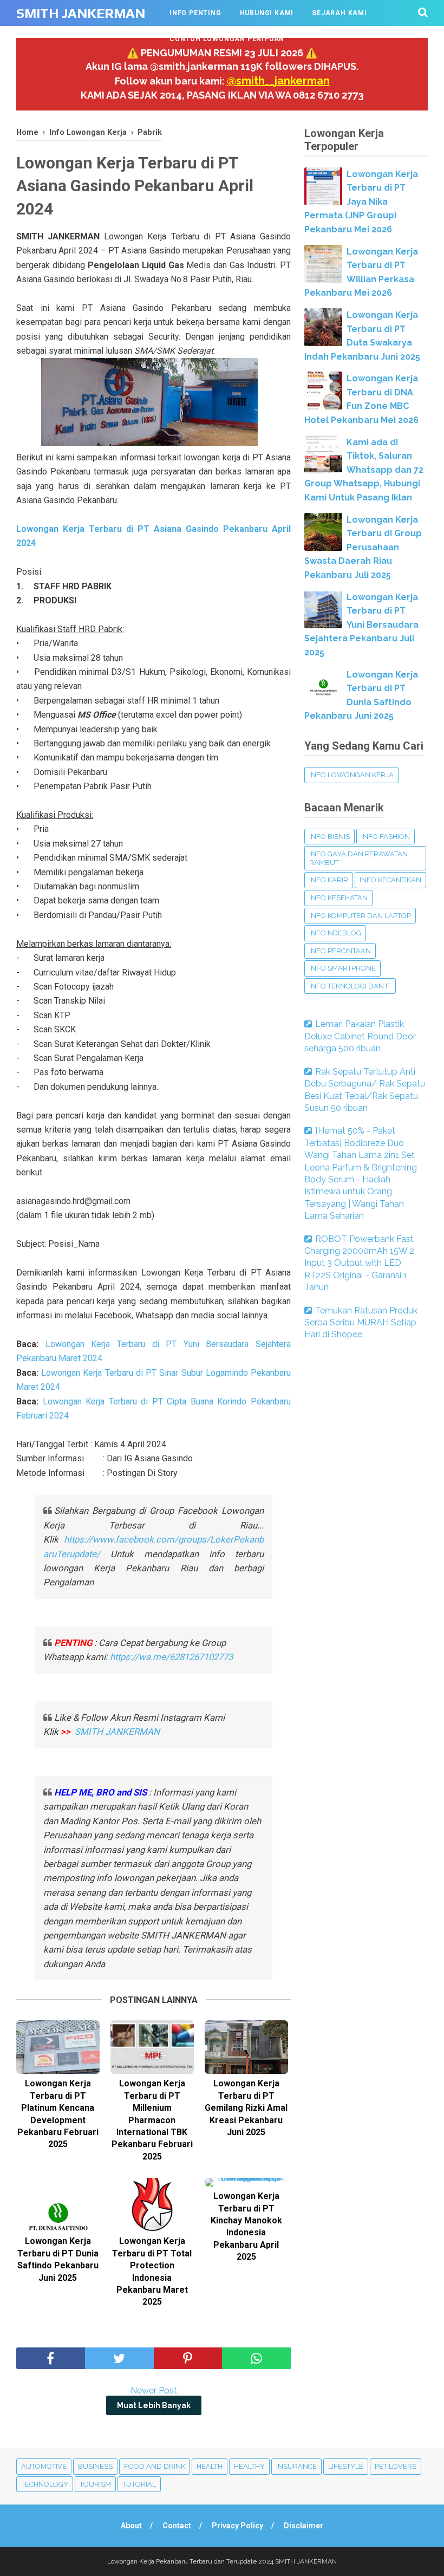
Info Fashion (386, 837)
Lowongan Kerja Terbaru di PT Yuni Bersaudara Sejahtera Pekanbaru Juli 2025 (361, 625)
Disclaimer (303, 2526)
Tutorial (139, 2484)
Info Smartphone (342, 968)
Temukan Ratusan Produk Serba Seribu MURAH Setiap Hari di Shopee (361, 1323)
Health (210, 2466)
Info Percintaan (340, 951)
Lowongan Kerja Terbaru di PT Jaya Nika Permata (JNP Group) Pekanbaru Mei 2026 (361, 202)
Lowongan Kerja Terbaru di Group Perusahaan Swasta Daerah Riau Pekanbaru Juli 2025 (363, 547)
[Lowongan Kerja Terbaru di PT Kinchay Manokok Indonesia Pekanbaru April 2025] (246, 2182)
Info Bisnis (329, 837)
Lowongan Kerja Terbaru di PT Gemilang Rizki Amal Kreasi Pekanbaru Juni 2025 (246, 2108)
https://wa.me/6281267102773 (171, 1657)
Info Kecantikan (390, 880)
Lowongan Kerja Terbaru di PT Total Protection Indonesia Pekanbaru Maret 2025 (152, 2271)
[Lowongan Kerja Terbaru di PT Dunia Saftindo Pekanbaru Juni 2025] (58, 2205)
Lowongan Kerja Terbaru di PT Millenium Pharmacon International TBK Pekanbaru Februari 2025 (152, 2120)
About (131, 2526)
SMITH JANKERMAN (81, 13)
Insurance (296, 2466)
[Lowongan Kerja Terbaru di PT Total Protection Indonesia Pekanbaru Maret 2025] (152, 2205)
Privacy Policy (237, 2526)
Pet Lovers (396, 2466)
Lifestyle (346, 2466)
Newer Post (154, 2390)
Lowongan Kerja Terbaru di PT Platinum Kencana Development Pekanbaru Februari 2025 (58, 2114)
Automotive (44, 2466)
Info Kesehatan (338, 898)
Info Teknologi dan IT (350, 986)
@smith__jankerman (278, 81)
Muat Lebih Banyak (154, 2405)
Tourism (95, 2484)
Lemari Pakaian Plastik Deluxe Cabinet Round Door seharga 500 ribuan (360, 1036)
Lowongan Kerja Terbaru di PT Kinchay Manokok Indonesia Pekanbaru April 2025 (246, 2226)
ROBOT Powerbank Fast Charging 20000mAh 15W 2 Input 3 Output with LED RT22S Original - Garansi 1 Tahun (359, 1263)
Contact (177, 2526)
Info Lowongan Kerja (351, 775)
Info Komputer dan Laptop (360, 916)
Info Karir (329, 880)
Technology (45, 2484)
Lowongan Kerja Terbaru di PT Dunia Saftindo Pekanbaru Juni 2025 (58, 2259)
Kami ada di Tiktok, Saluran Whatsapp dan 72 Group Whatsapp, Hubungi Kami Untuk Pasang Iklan (364, 470)
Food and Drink (155, 2466)
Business (95, 2466)
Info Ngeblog (335, 933)
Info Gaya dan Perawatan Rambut (358, 858)
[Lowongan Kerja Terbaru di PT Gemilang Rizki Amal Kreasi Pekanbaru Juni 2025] (246, 2047)
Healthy (249, 2466)
